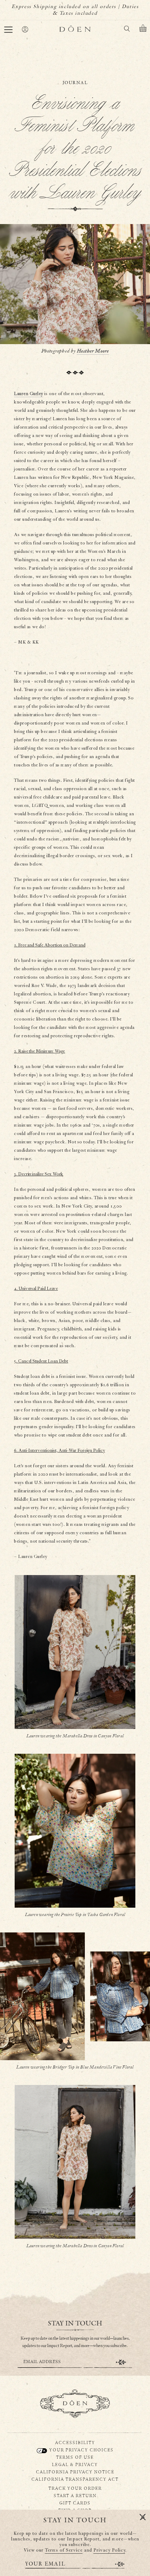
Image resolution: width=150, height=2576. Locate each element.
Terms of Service (64, 2550)
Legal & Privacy (75, 2464)
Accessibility (75, 2442)
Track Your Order (75, 2488)
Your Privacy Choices (81, 2450)
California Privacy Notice (75, 2472)
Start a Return (75, 2495)
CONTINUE (121, 2362)
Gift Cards (75, 2503)
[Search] (127, 30)
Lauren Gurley (29, 394)
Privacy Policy (109, 2550)
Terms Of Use (75, 2457)
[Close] (143, 2517)
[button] (8, 30)
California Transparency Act (75, 2479)
